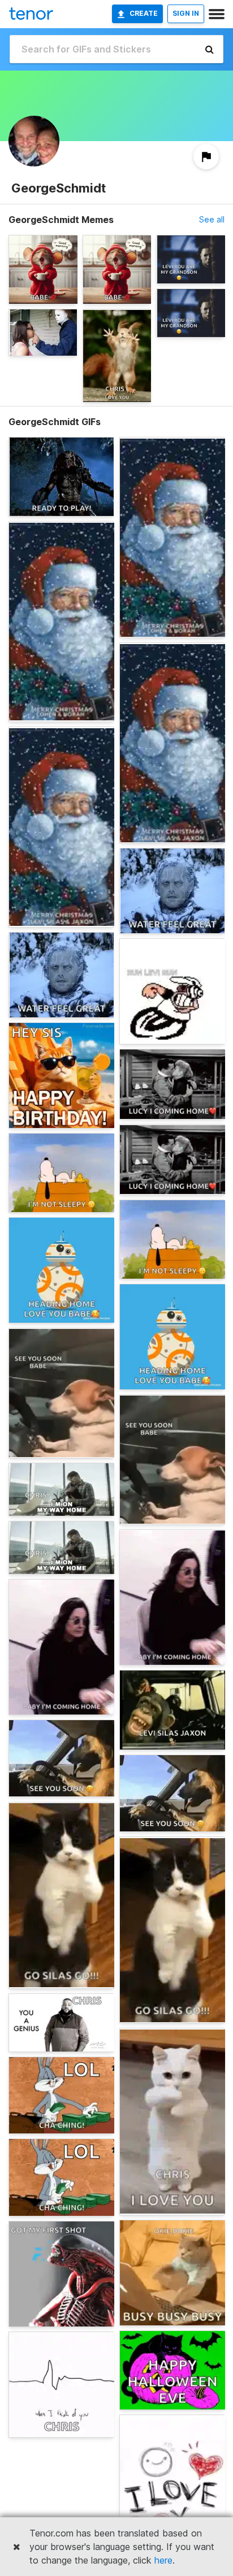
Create (144, 13)
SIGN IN (186, 13)
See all (212, 219)
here (163, 2560)
